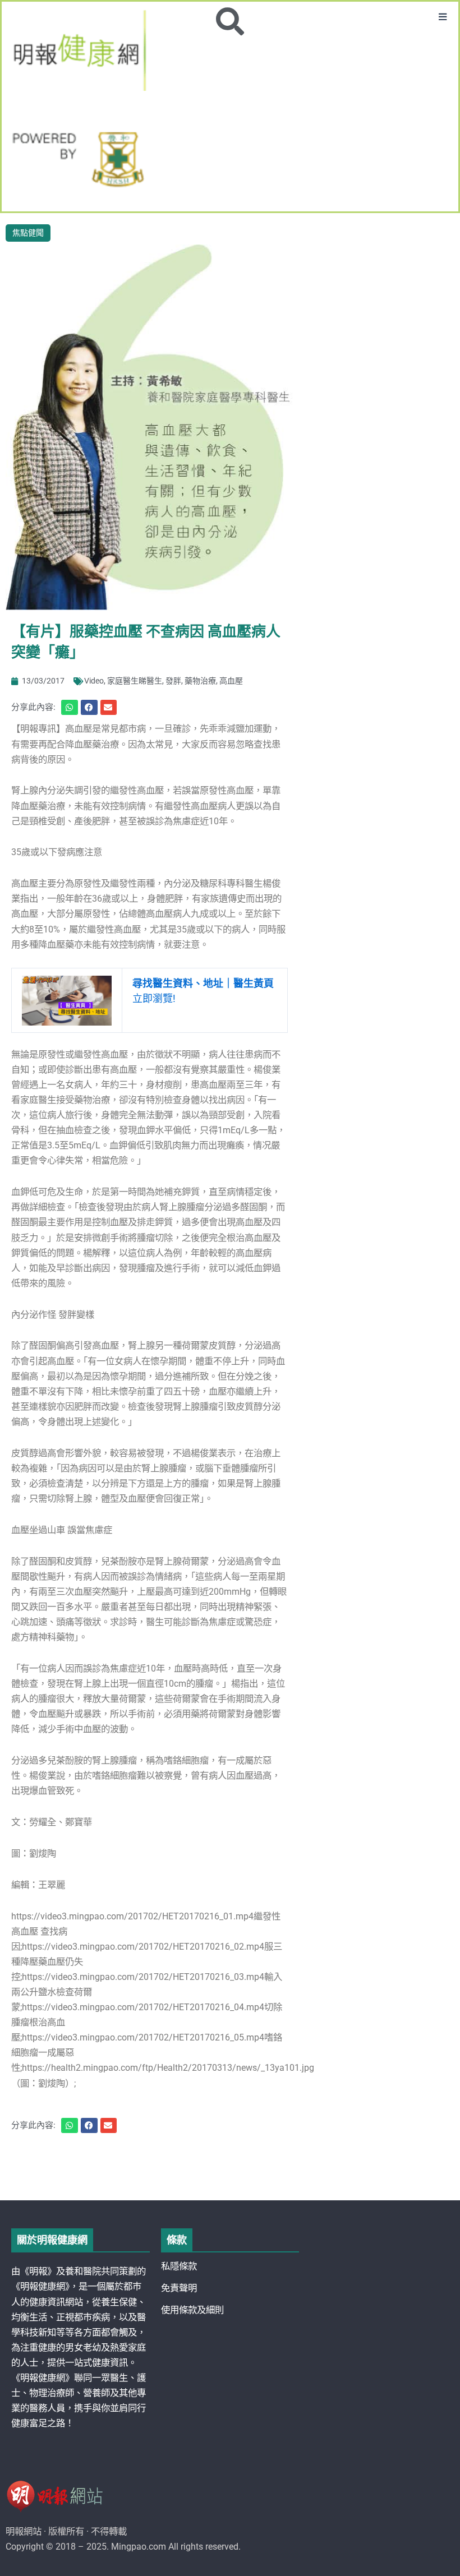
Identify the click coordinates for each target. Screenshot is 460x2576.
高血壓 (231, 681)
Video (94, 681)
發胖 (173, 681)
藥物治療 (200, 681)
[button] (443, 17)
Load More (230, 2168)
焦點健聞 (28, 233)
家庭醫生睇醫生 (135, 681)
